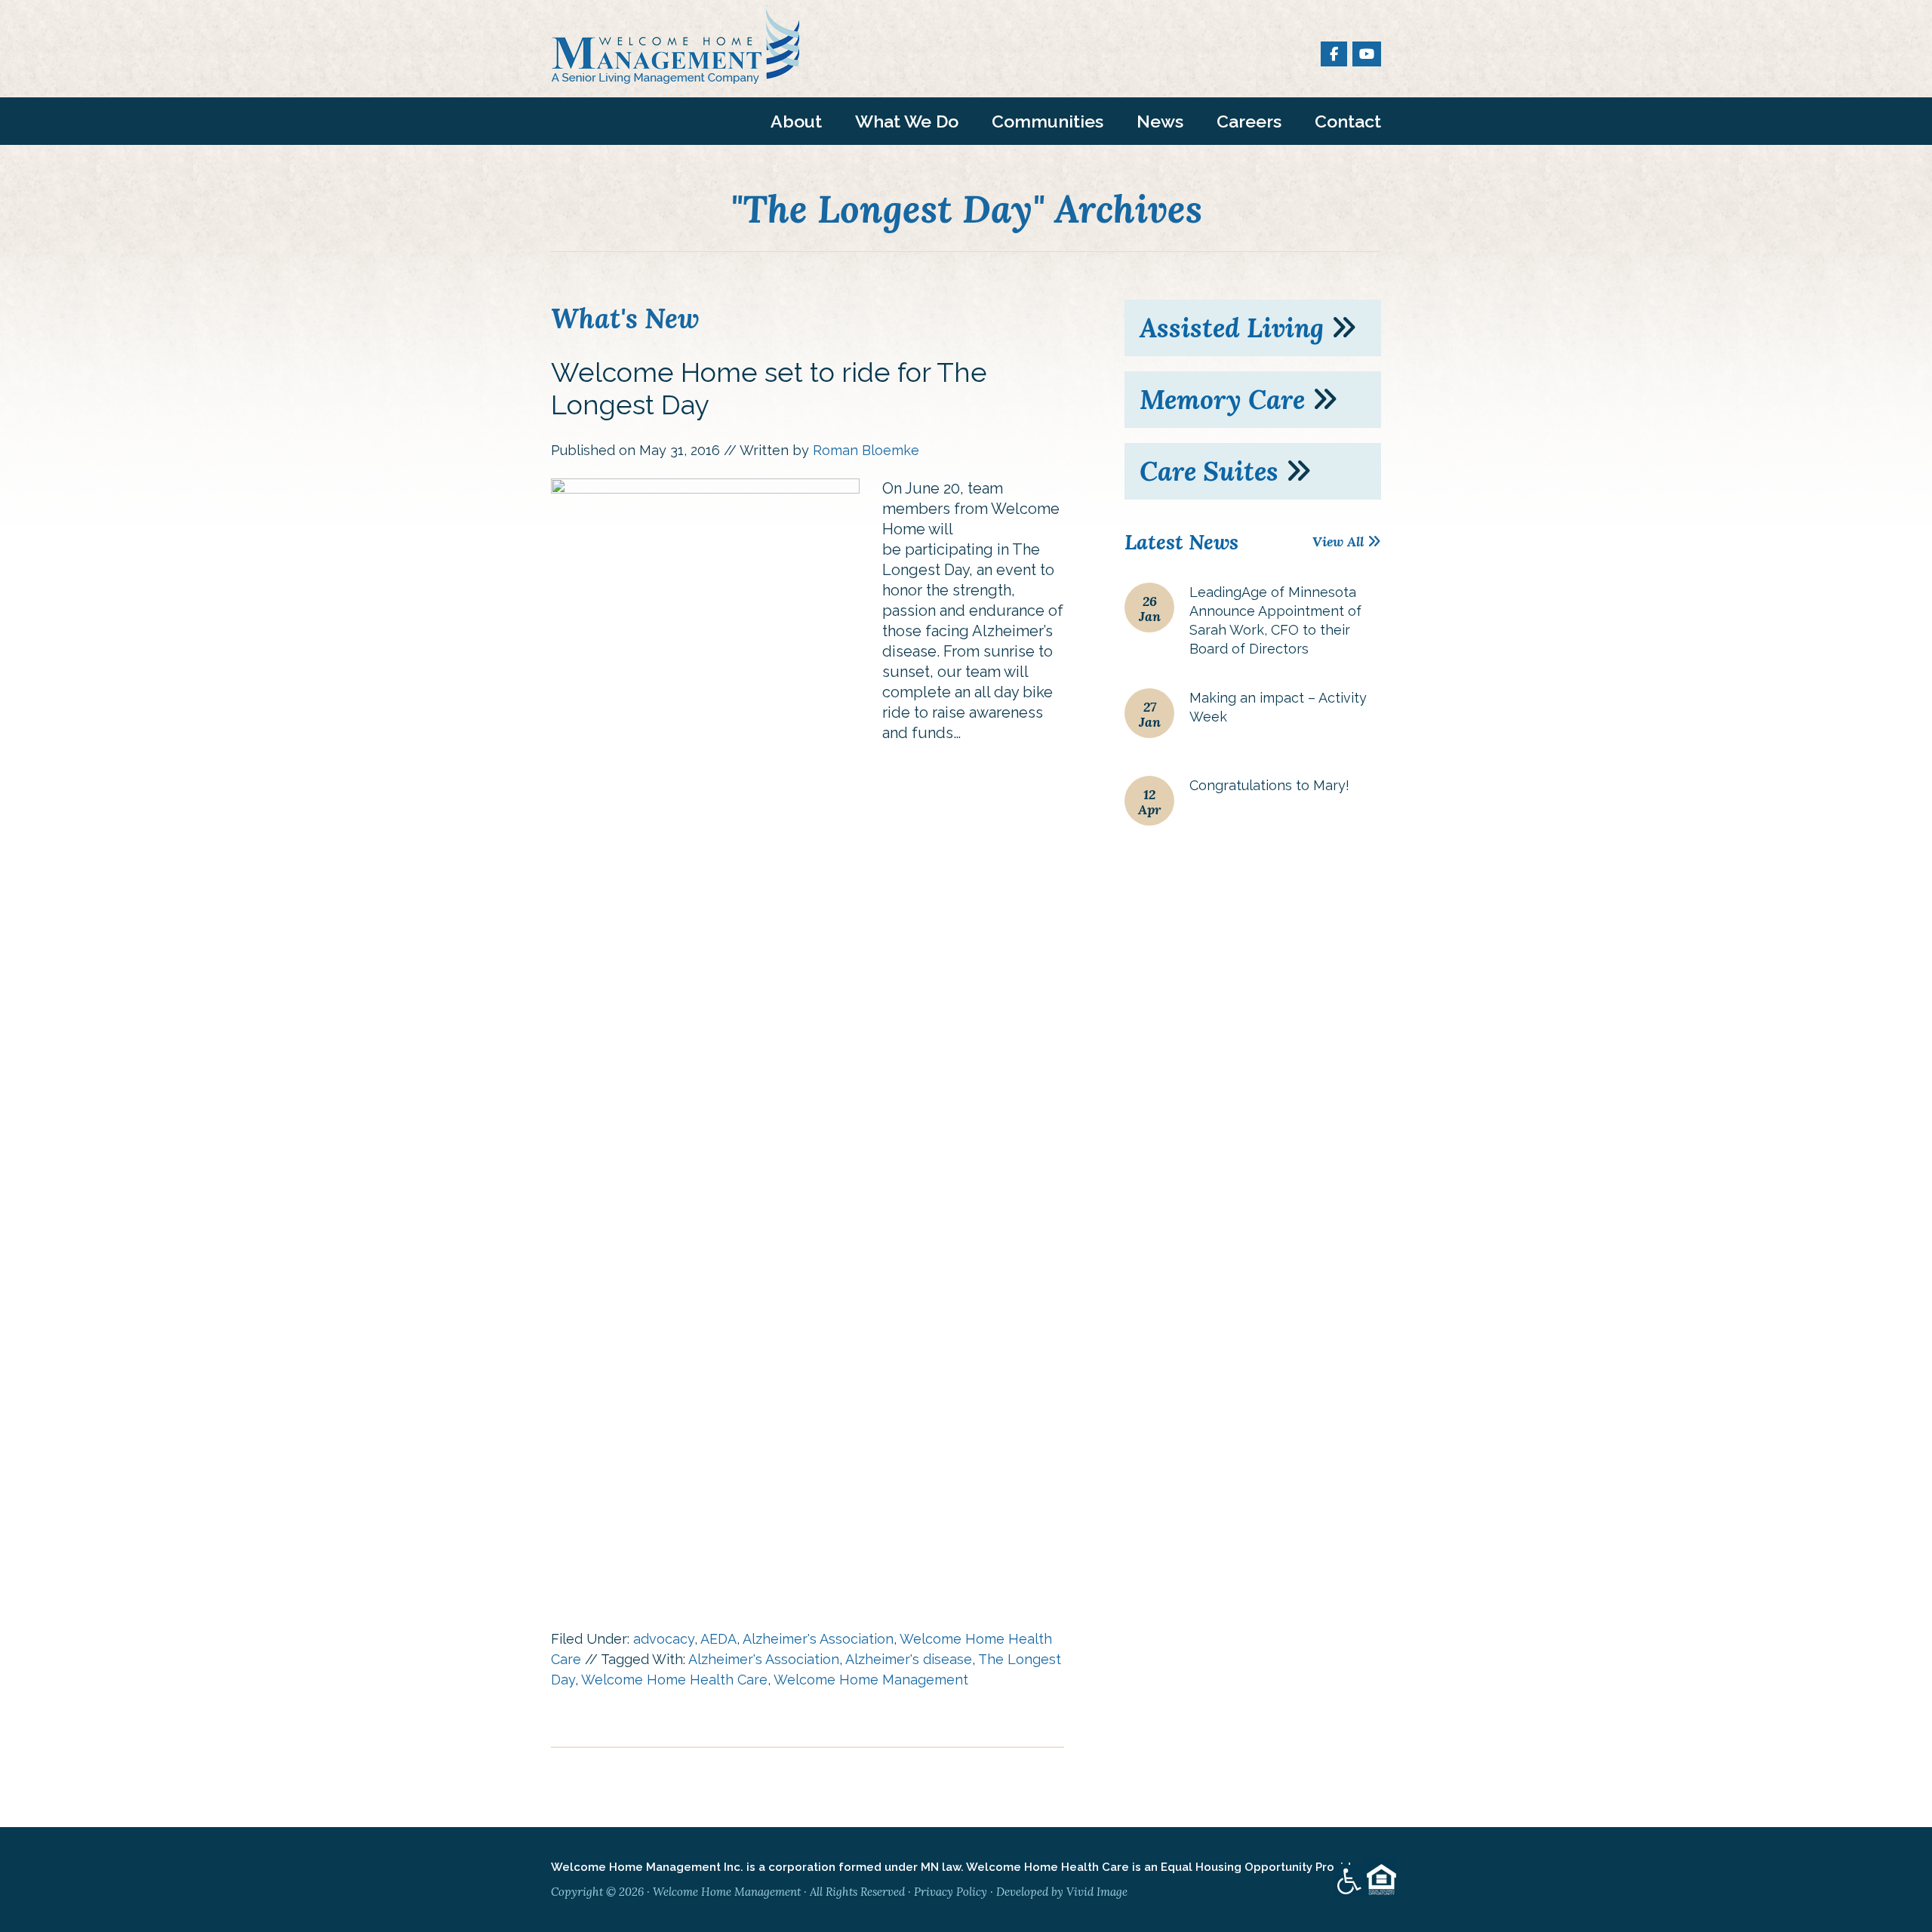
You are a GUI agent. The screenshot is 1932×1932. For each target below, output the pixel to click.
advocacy (664, 1639)
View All (1340, 541)
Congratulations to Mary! (1269, 785)
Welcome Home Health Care (674, 1680)
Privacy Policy (951, 1892)
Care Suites (1212, 471)
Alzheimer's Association (818, 1639)
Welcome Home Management (871, 1680)
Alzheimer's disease (909, 1659)
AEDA (718, 1639)
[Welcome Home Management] (675, 75)
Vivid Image (1097, 1892)
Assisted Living (1235, 328)
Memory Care (1226, 400)
